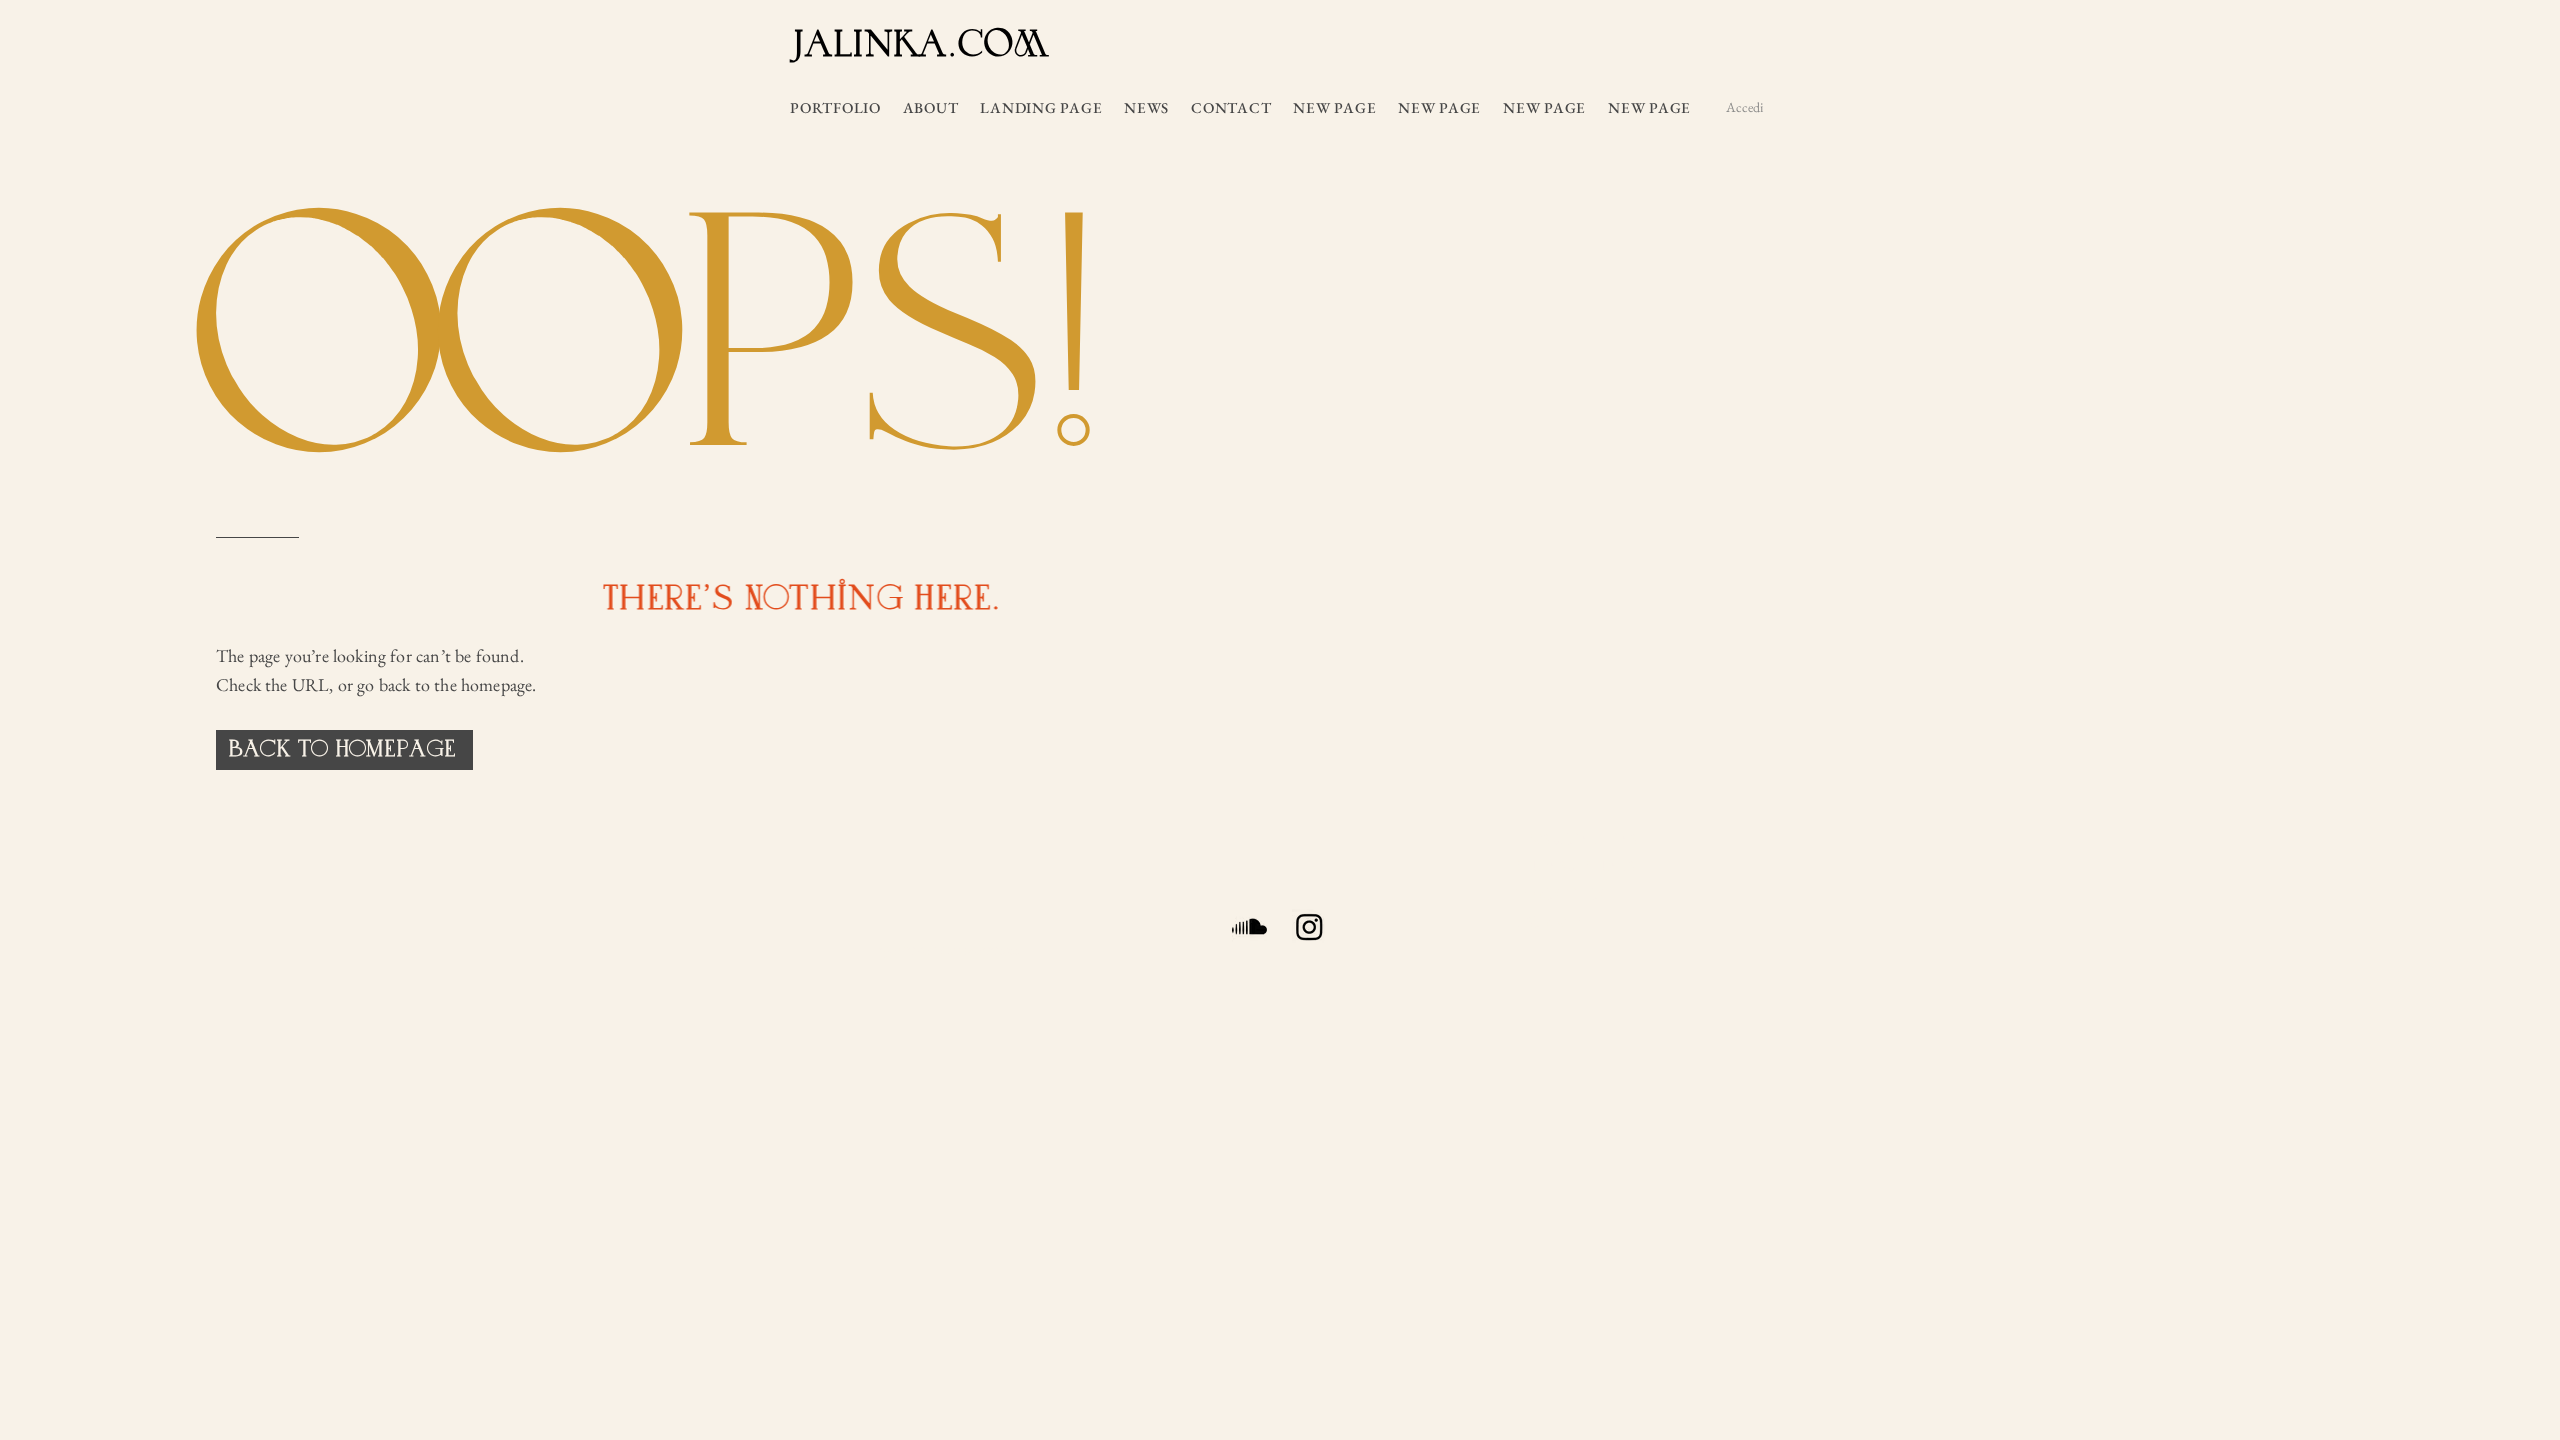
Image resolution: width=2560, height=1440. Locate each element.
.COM (997, 45)
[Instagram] (1309, 926)
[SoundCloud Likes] (1249, 926)
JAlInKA (869, 41)
